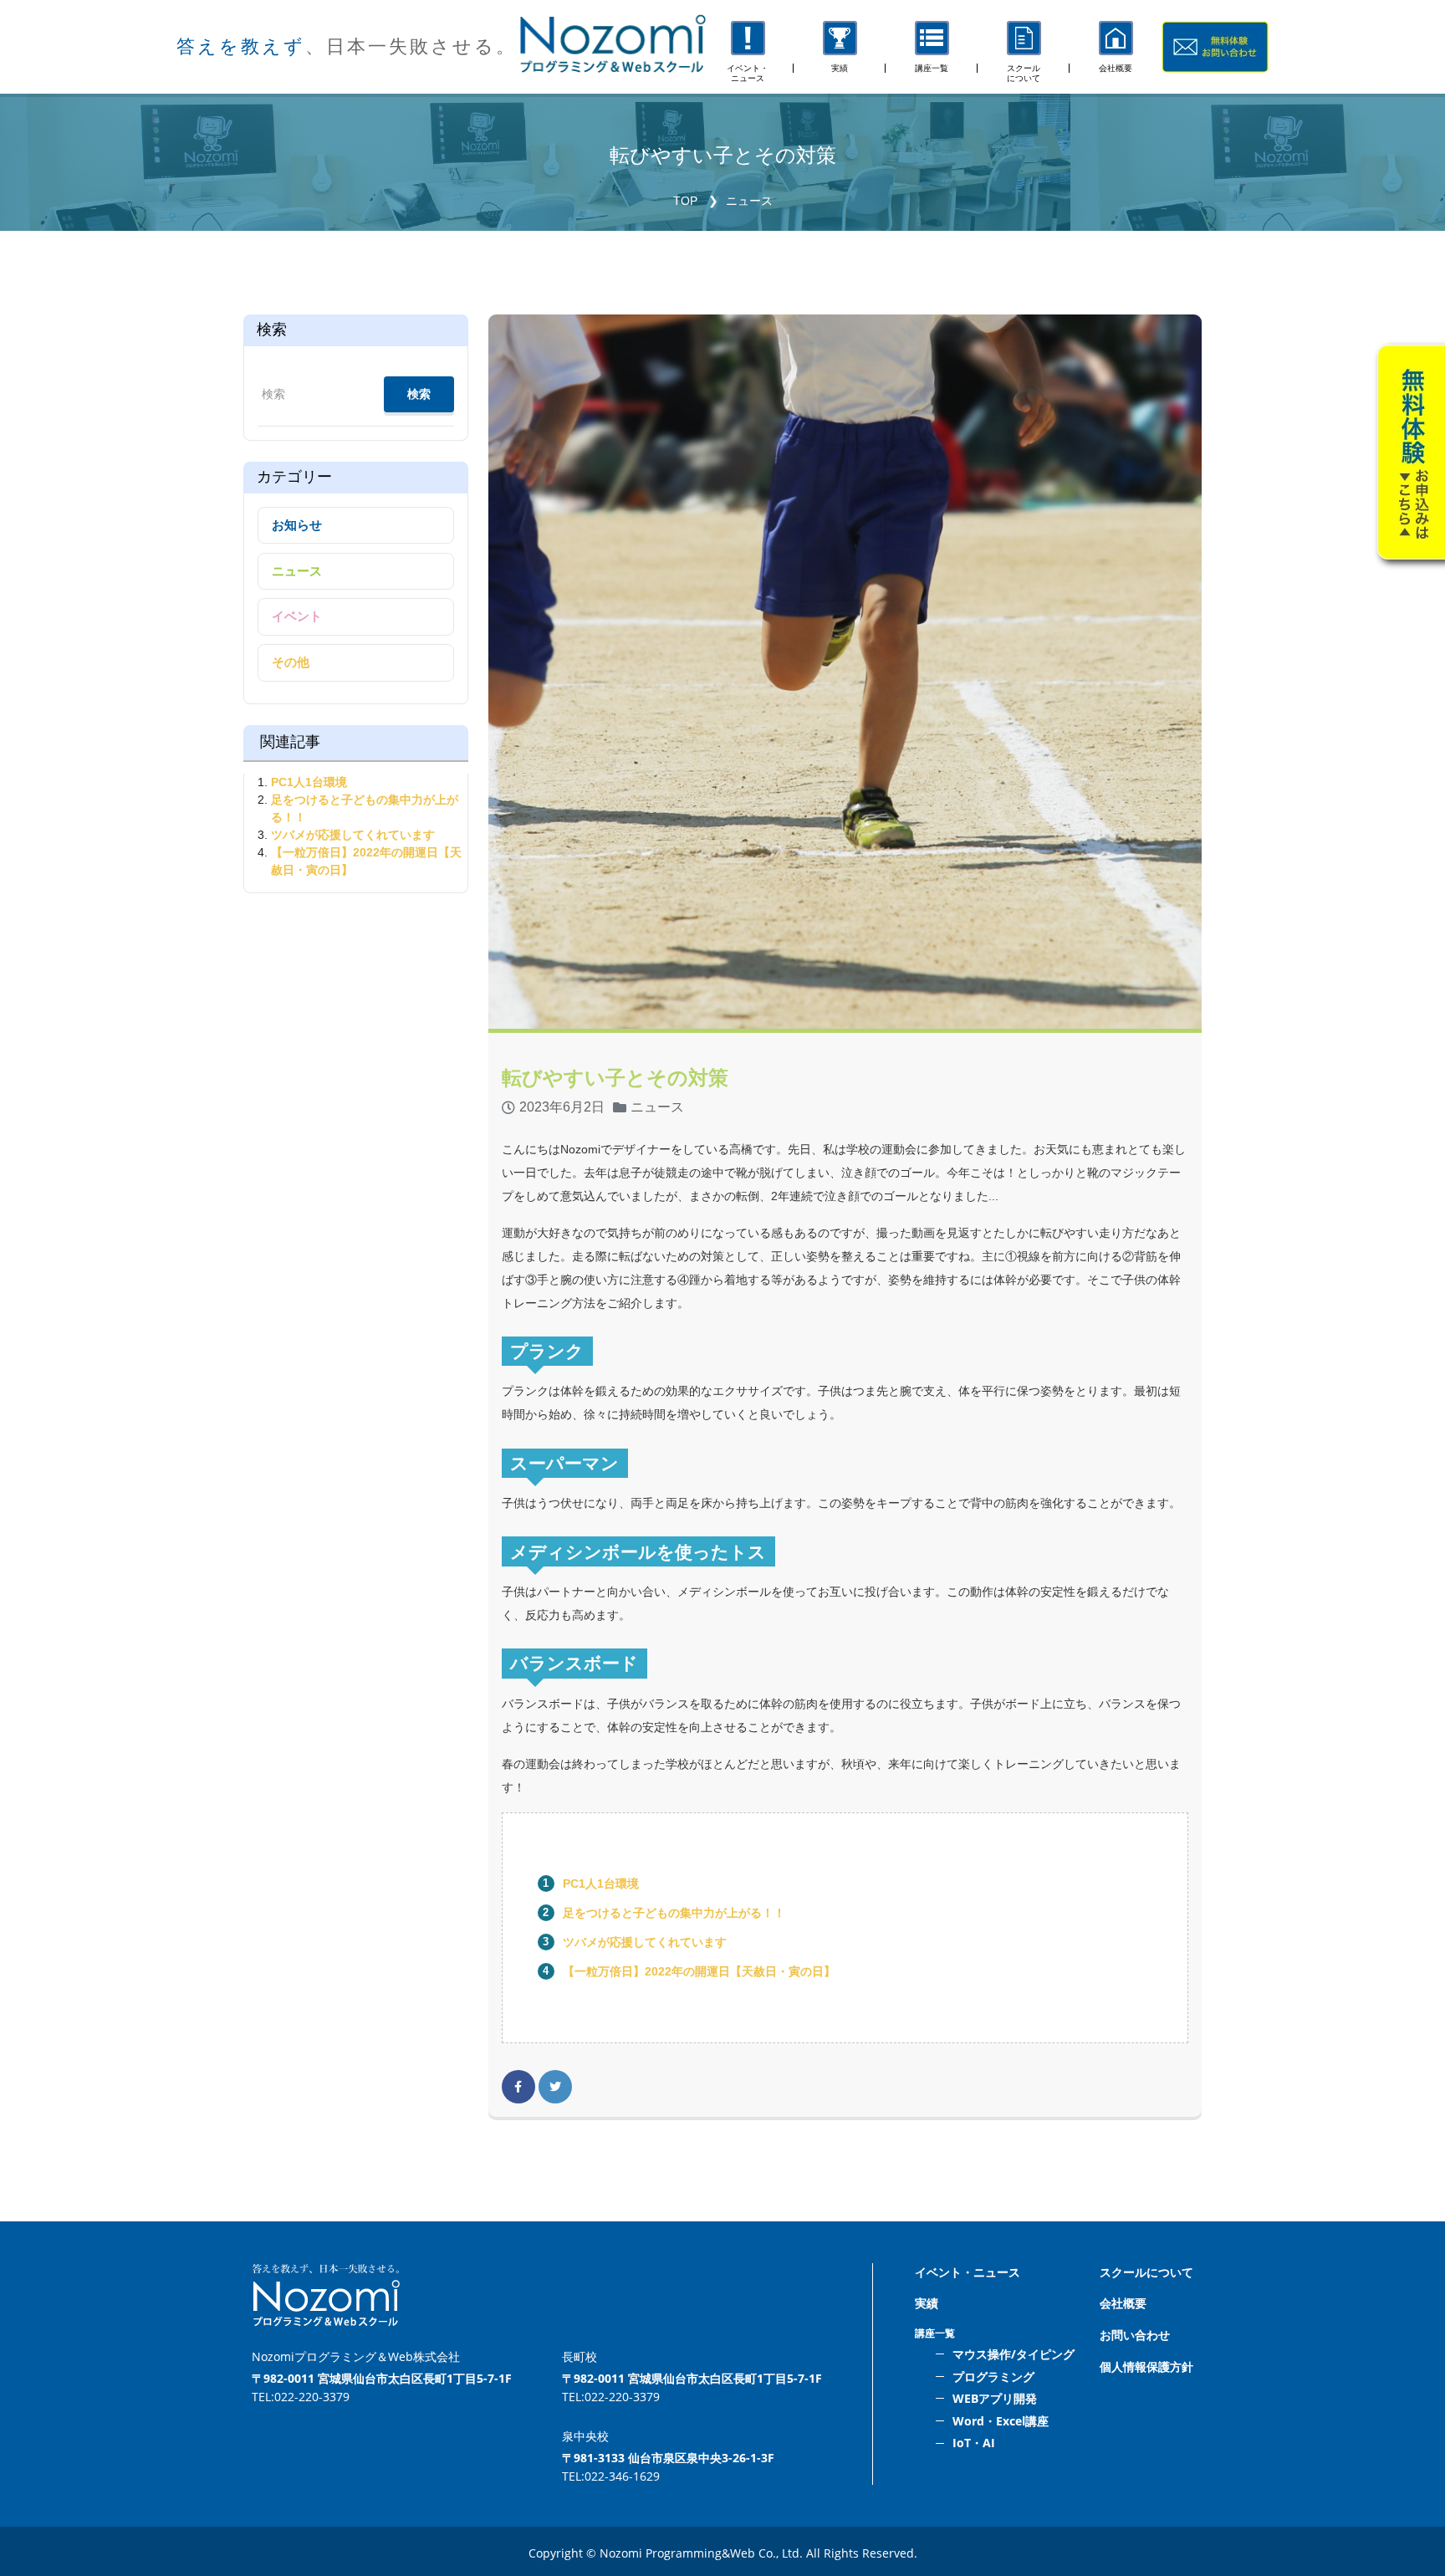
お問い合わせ (1135, 2335)
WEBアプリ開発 (995, 2398)
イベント (297, 616)
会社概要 (1123, 2303)
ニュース (749, 201)
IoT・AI (974, 2443)
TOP (685, 201)
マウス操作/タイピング (1014, 2354)
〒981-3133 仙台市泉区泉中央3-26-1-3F (668, 2458)
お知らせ (297, 525)
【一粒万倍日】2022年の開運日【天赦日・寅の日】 (699, 1971)
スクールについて (1146, 2272)
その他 (291, 662)
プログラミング (993, 2377)
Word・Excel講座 (1001, 2421)
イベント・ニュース (968, 2272)
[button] (932, 47)
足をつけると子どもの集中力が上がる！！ (680, 1913)
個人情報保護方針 (1146, 2366)
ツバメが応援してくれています (645, 1942)
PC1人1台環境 (601, 1883)
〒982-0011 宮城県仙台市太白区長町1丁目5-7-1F (382, 2378)
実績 (927, 2303)
